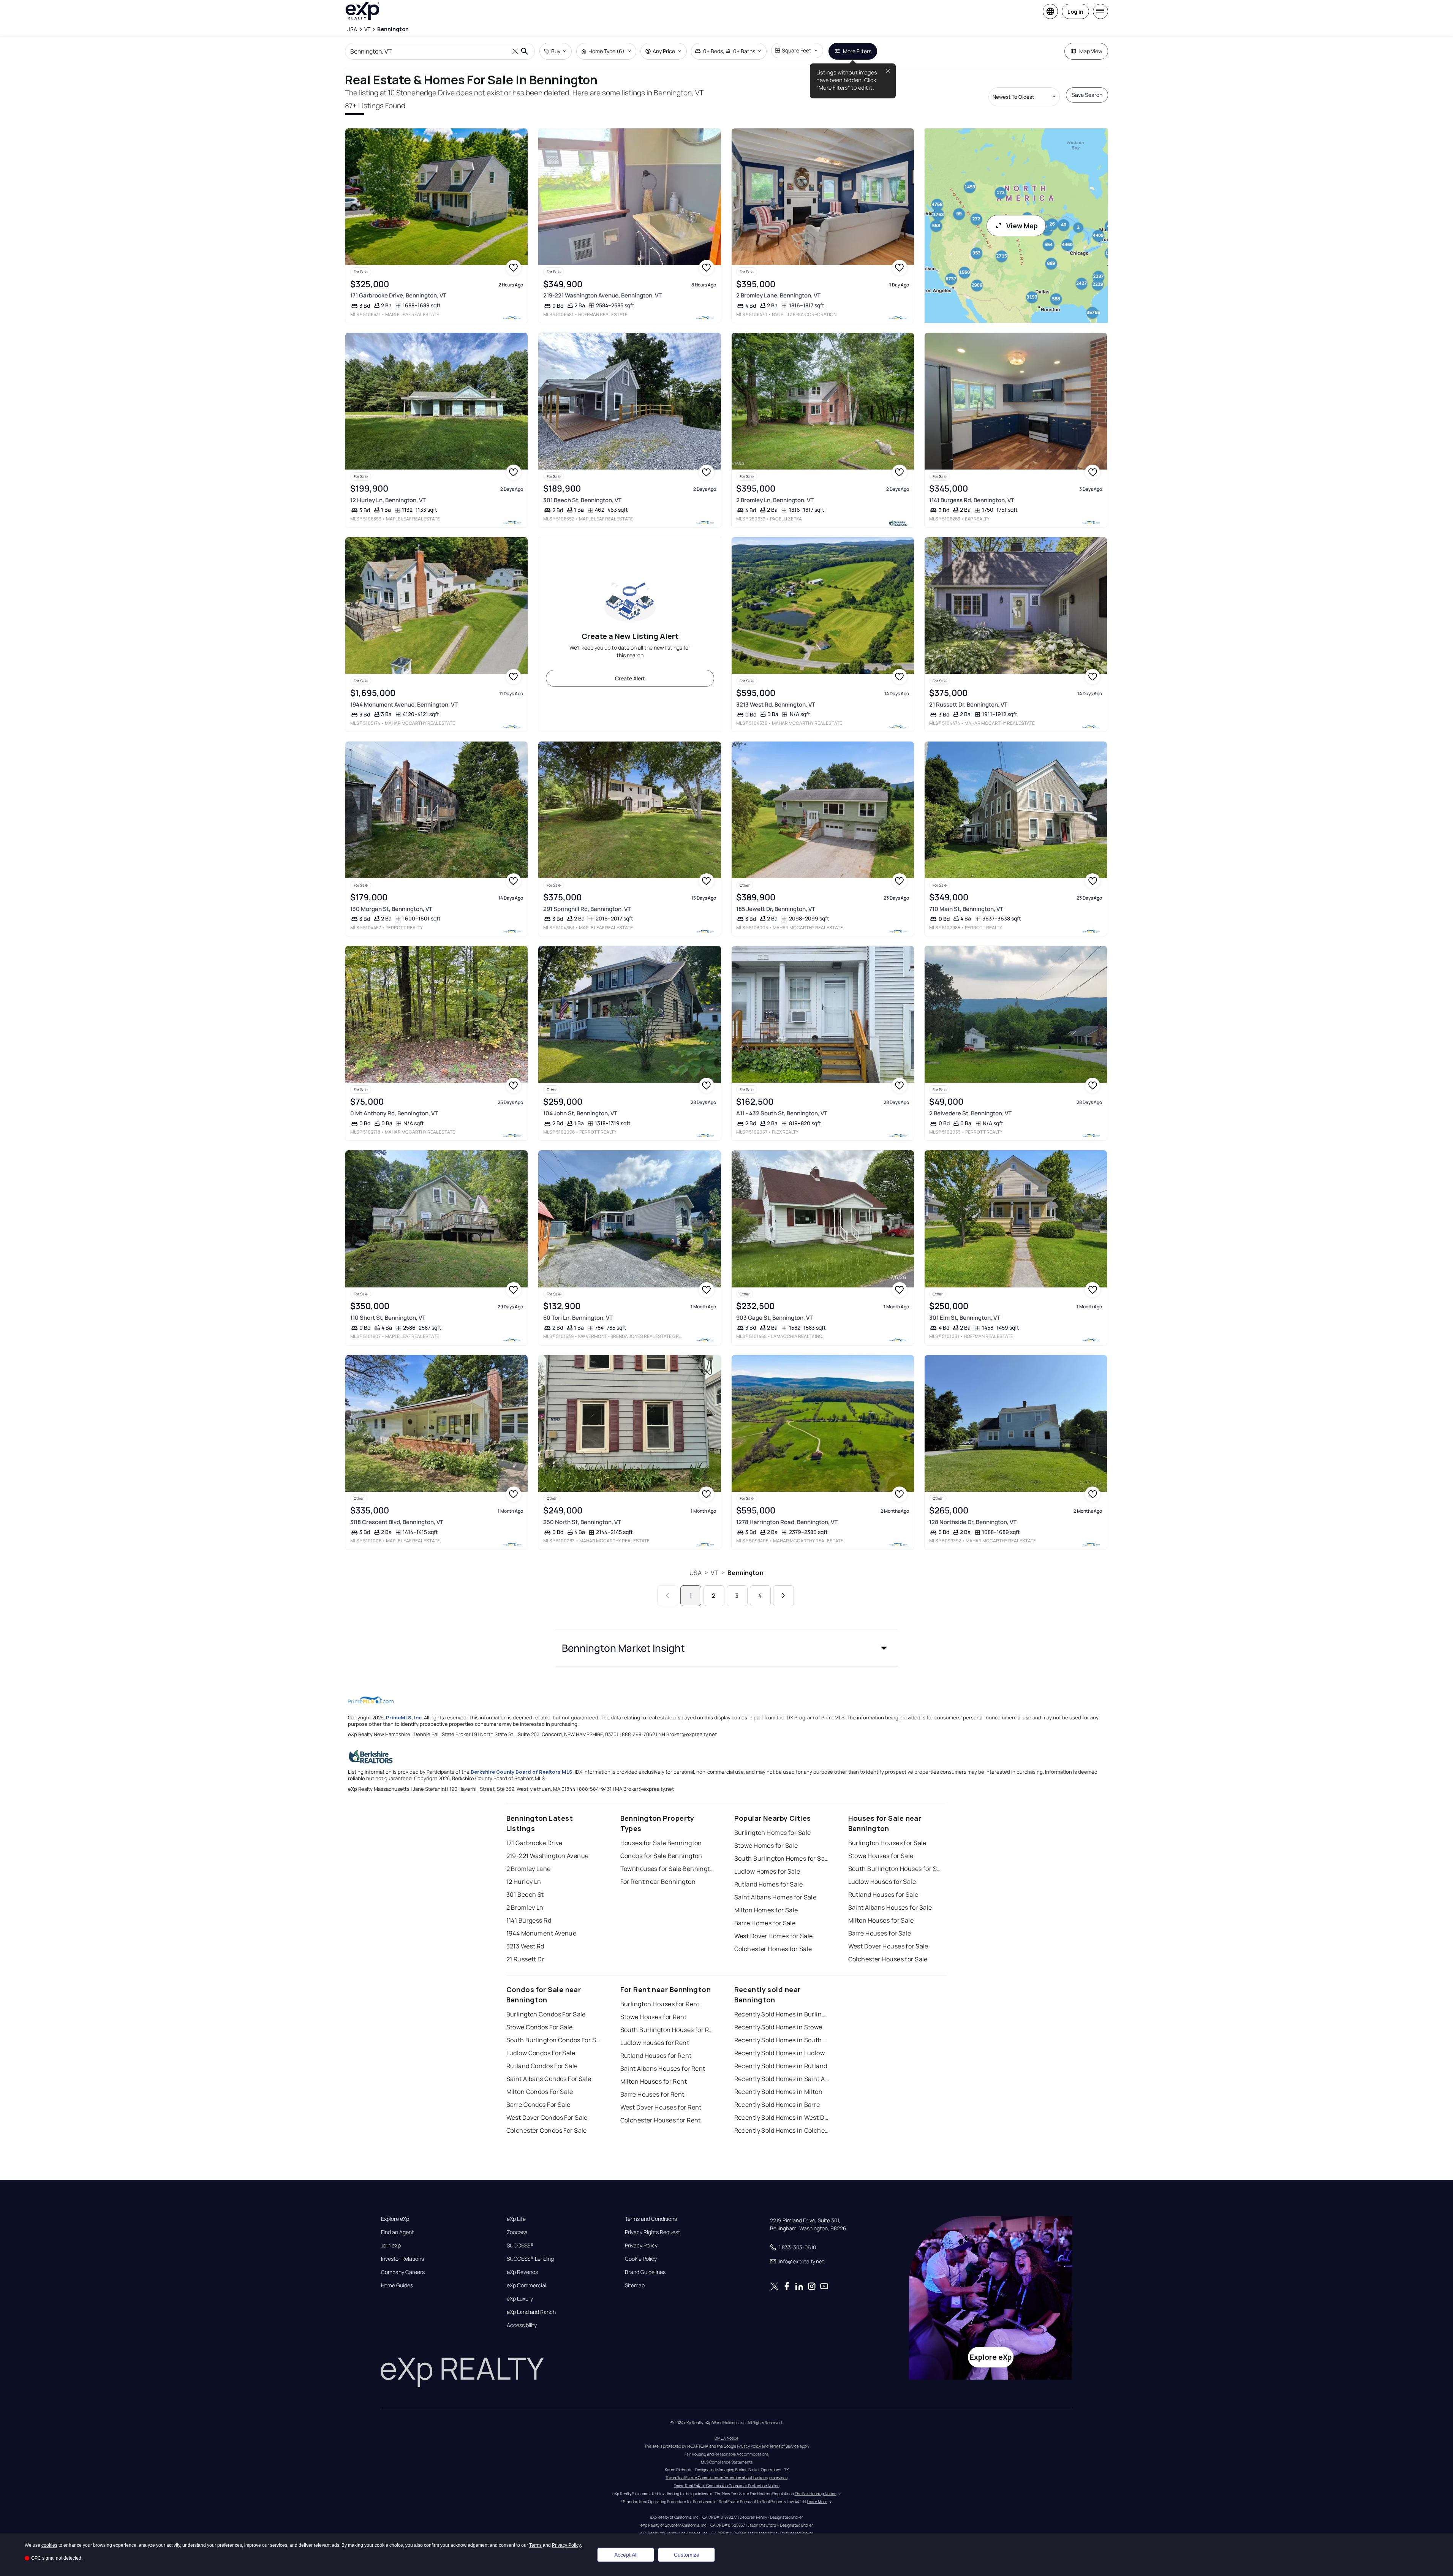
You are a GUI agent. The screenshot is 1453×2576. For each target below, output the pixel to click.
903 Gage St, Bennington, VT (775, 1318)
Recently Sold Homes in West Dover (782, 2117)
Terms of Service (784, 2446)
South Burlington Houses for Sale (896, 1869)
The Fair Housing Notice (816, 2494)
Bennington (745, 1573)
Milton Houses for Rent (654, 2081)
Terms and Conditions (651, 2219)
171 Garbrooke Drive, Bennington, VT (398, 295)
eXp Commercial (526, 2285)
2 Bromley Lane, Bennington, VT (778, 295)
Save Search (1087, 95)
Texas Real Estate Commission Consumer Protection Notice (727, 2486)
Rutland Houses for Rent (656, 2056)
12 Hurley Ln (524, 1882)
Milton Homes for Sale (766, 1910)
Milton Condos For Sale (540, 2092)
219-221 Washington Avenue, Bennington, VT (602, 295)
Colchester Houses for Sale (888, 1959)
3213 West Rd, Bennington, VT (776, 704)
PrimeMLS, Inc (404, 1717)
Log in (1075, 12)
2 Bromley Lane (529, 1869)
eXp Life (516, 2219)
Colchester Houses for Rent (661, 2120)
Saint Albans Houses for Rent (663, 2068)
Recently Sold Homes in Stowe (778, 2027)
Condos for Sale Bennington (661, 1856)
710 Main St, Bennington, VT (966, 909)
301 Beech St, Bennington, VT (582, 500)
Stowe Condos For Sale (540, 2027)
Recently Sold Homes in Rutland (781, 2066)
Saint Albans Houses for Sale (890, 1907)
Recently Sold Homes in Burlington (782, 2014)
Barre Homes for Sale (765, 1923)
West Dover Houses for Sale (888, 1946)
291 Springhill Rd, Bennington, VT (587, 909)
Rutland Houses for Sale (883, 1894)
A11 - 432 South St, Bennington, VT (782, 1113)
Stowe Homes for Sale (766, 1845)
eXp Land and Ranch (531, 2312)
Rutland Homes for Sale (769, 1884)
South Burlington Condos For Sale (554, 2040)
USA (695, 1573)
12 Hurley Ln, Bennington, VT (388, 500)
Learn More (817, 2502)
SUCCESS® (520, 2246)
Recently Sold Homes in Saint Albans (782, 2079)
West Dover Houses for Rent (661, 2107)
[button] (727, 1648)
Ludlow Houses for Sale (882, 1882)
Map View (1091, 51)
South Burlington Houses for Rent (668, 2030)
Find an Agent (397, 2232)
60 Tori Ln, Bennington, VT (578, 1318)
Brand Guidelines (645, 2272)
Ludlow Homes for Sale (767, 1871)
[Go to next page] (783, 1596)
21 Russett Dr (526, 1959)
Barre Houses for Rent (652, 2094)
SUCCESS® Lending (530, 2259)
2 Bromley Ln (525, 1907)
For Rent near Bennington (658, 1882)
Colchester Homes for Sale (773, 1949)
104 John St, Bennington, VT (580, 1113)
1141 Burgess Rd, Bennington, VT (972, 500)
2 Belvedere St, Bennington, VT (970, 1113)
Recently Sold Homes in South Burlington (782, 2040)
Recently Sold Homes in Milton (779, 2092)
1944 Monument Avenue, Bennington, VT (404, 704)
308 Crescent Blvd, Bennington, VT (397, 1522)
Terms (535, 2545)
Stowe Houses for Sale (881, 1856)
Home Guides (397, 2285)
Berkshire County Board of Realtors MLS (522, 1772)
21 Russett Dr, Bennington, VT (968, 704)
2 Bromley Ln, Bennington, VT (775, 500)
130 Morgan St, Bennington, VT (391, 909)
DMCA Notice (726, 2438)
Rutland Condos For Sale (542, 2066)
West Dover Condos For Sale (547, 2117)
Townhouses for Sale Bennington (668, 1869)
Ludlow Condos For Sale (541, 2053)
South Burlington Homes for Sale (782, 1858)
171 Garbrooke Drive (534, 1843)
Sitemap (635, 2285)
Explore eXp (395, 2219)
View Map (1022, 226)
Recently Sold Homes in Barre (777, 2105)
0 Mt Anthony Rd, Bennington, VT (394, 1113)
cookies (49, 2545)
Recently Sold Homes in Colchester (782, 2130)
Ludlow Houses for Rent (655, 2043)
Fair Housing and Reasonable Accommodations (726, 2454)
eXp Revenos (522, 2272)
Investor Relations (402, 2259)
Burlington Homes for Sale (773, 1833)
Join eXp (391, 2246)
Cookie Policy (641, 2259)
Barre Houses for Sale (880, 1933)
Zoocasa (517, 2232)
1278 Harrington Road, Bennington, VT (787, 1522)
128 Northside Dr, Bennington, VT (973, 1522)
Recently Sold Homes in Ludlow (780, 2053)
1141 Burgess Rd (529, 1920)
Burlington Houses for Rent (660, 2004)
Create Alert (630, 678)
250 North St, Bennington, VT (582, 1522)
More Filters (857, 51)
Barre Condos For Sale (538, 2105)
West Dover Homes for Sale (774, 1936)
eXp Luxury (520, 2299)
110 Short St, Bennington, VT (388, 1318)
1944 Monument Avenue (542, 1933)
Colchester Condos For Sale (547, 2130)
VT (715, 1573)
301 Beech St (525, 1894)
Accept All (626, 2555)
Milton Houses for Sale (881, 1920)
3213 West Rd (525, 1946)
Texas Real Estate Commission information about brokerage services (726, 2478)
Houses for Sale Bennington (661, 1843)
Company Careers (403, 2272)
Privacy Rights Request (652, 2232)
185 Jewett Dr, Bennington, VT (776, 909)
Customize (687, 2555)
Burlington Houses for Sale (887, 1843)
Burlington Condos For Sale (546, 2014)
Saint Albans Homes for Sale (776, 1897)
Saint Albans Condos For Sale (549, 2079)
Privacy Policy (641, 2246)
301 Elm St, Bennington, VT (965, 1318)
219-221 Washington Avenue (548, 1856)
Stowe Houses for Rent (654, 2017)
